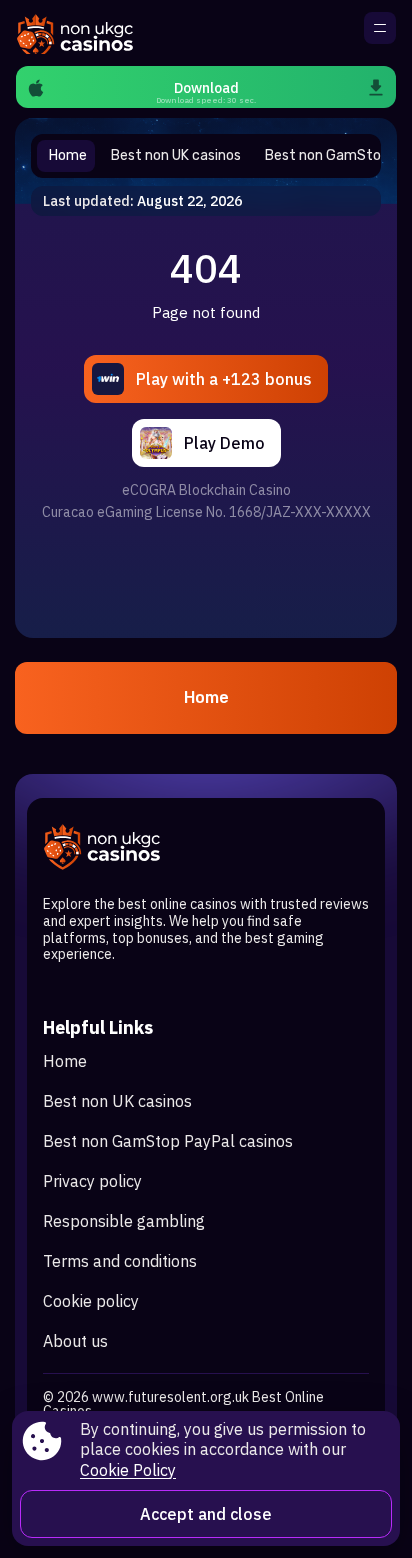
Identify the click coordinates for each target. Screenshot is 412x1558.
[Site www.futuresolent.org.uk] (85, 33)
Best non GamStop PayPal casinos (168, 1141)
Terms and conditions (120, 1261)
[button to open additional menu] (380, 28)
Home (206, 697)
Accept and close (206, 1514)
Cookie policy (91, 1301)
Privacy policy (92, 1181)
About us (75, 1341)
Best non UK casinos (117, 1101)
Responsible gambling (124, 1221)
